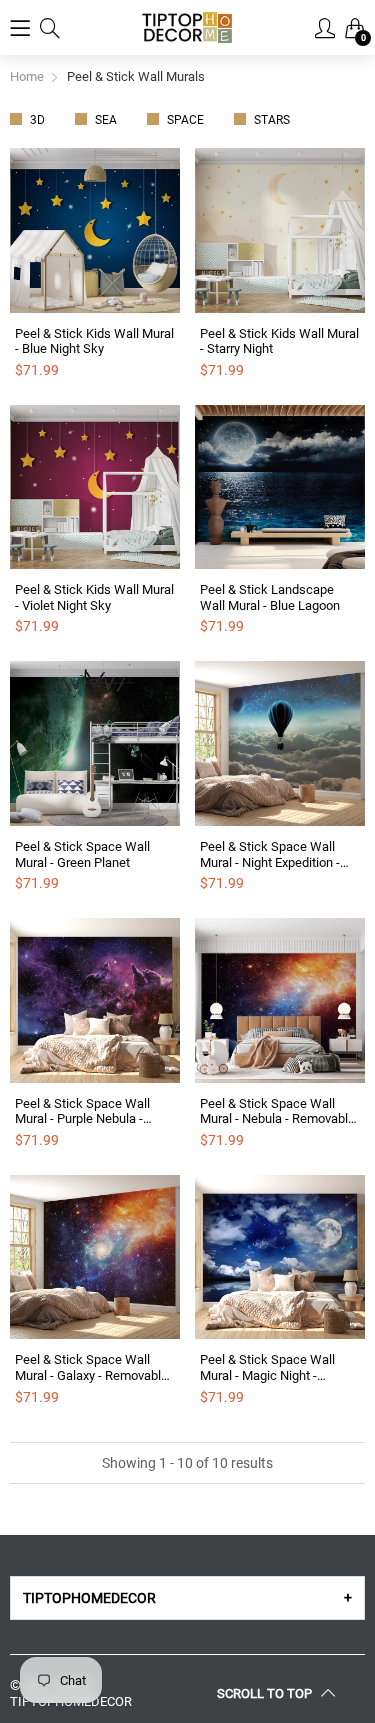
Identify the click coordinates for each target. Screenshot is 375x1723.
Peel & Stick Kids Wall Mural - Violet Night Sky (94, 597)
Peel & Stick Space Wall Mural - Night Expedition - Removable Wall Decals (270, 854)
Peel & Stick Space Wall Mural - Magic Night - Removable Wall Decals (267, 1367)
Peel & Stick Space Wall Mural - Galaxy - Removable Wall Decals (91, 1367)
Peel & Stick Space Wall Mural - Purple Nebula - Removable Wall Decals (82, 1111)
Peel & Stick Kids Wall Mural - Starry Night (279, 341)
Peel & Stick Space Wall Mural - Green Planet (82, 854)
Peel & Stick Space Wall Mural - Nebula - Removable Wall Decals (277, 1111)
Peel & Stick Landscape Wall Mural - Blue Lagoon (270, 597)
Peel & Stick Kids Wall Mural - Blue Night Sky (94, 341)
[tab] (187, 1598)
